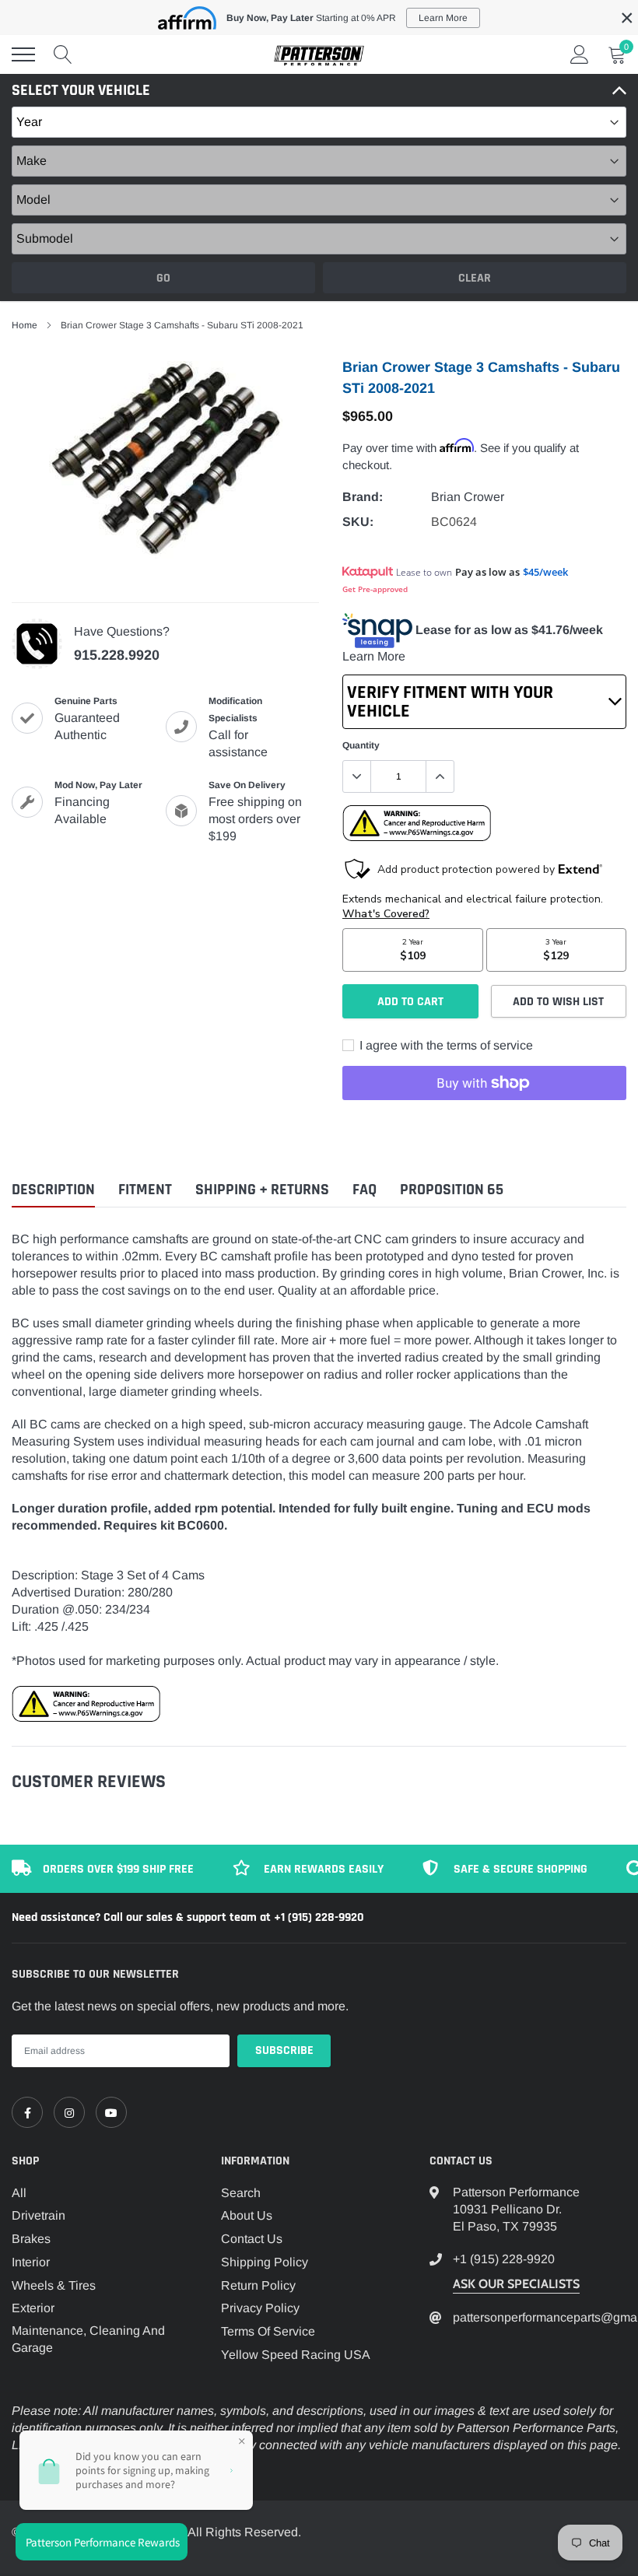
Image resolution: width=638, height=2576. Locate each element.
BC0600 (201, 1525)
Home (25, 325)
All (19, 2193)
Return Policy (258, 2285)
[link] (27, 2112)
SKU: (358, 522)
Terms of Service (268, 2331)
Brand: (363, 497)
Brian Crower (468, 497)
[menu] (23, 54)
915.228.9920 (117, 655)
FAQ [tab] (365, 1190)
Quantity (361, 745)
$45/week (545, 572)
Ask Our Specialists (516, 2284)
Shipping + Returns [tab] (262, 1190)
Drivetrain (39, 2215)
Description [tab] (53, 1190)
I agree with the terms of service (445, 1045)
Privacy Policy (260, 2308)
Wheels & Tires (54, 2285)
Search (241, 2193)
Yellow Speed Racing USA (296, 2355)
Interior (31, 2262)
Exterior (33, 2308)
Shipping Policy (265, 2262)
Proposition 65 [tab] (452, 1190)
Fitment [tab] (145, 1190)
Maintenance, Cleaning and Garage (88, 2339)
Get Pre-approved (375, 589)
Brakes (31, 2239)
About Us (247, 2215)
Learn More (374, 656)
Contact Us (252, 2239)
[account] (580, 54)
